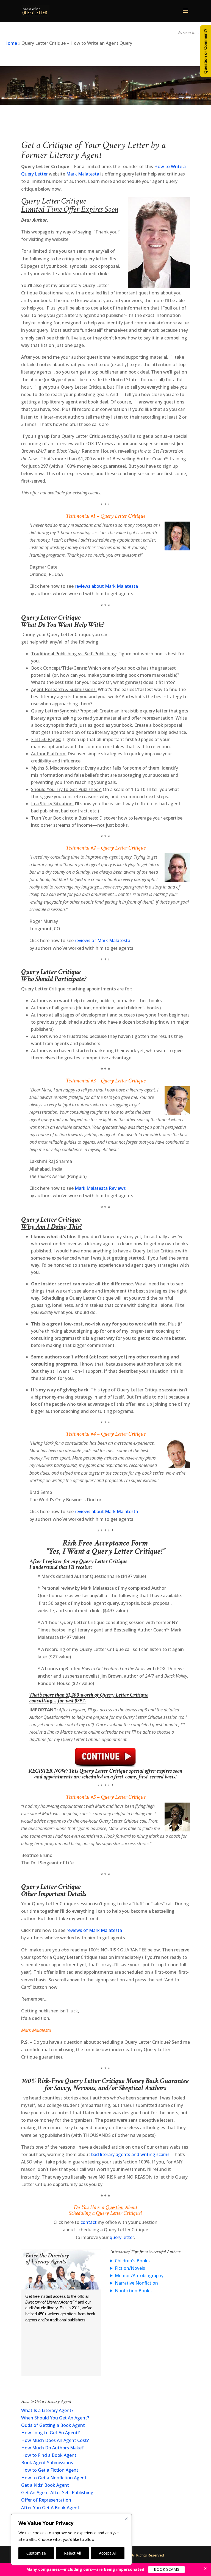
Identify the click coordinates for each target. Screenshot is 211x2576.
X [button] (206, 2569)
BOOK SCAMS (166, 2569)
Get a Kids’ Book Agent (45, 2485)
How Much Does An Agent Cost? (55, 2440)
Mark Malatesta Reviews (100, 1188)
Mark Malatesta (83, 174)
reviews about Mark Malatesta (106, 586)
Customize (36, 2553)
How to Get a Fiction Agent (50, 2470)
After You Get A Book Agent (50, 2508)
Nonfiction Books (133, 2291)
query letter (122, 2237)
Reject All (72, 2553)
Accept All (108, 2553)
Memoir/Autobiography (139, 2276)
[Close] (126, 2519)
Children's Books (132, 2261)
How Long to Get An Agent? (50, 2433)
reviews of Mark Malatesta (102, 940)
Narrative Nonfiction (136, 2283)
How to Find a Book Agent (49, 2455)
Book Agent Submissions (47, 2463)
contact (89, 2222)
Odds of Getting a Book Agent (53, 2425)
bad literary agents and (116, 2154)
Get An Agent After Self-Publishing (57, 2493)
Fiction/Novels (130, 2268)
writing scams (155, 2154)
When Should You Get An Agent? (55, 2418)
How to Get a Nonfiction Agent (54, 2478)
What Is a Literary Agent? (47, 2410)
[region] (71, 2539)
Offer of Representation (46, 2500)
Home (11, 43)
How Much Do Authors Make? (52, 2448)
